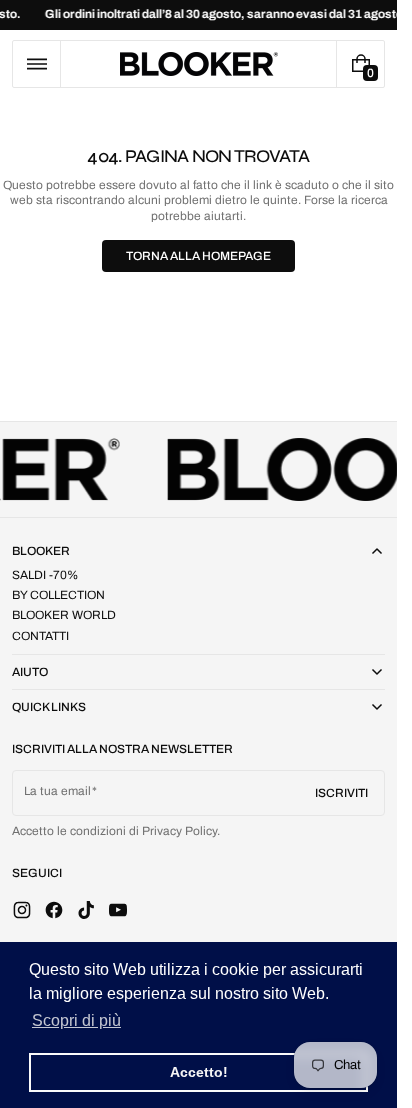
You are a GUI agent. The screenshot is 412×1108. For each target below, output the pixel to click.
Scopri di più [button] (76, 1020)
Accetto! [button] (199, 1072)
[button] (36, 64)
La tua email (57, 791)
